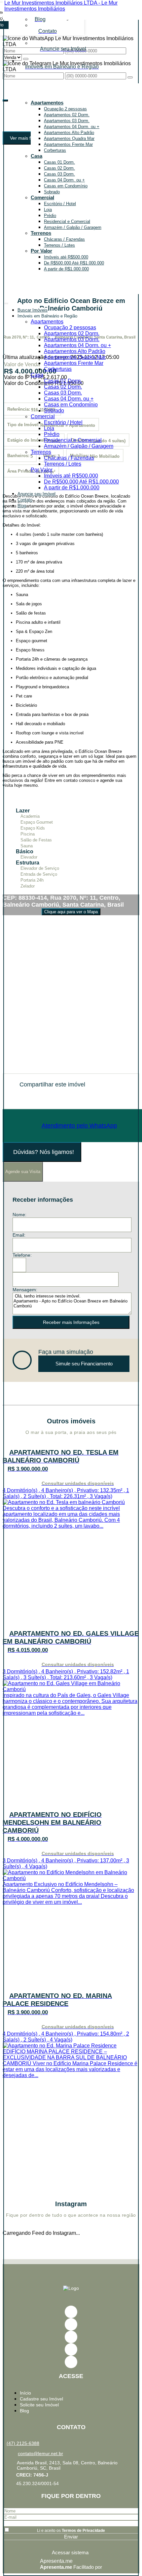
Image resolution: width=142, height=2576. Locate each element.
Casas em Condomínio (66, 186)
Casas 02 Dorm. (59, 168)
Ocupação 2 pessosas (65, 109)
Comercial (42, 197)
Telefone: (22, 1255)
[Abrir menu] (6, 302)
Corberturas (55, 150)
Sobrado (52, 192)
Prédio (50, 216)
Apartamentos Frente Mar (68, 144)
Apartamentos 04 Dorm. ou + (72, 127)
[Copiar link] (50, 1097)
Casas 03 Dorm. (59, 174)
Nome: (19, 1215)
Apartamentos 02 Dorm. (67, 115)
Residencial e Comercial (67, 221)
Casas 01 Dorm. (59, 162)
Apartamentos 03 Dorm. (67, 121)
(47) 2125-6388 (23, 2443)
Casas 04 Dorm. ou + (64, 180)
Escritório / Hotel (60, 204)
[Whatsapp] (71, 2362)
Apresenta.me (56, 2561)
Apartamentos (47, 103)
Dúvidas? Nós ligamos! (44, 1152)
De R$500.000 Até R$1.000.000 (74, 263)
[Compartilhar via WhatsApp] (15, 1097)
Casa (36, 156)
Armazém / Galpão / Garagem (73, 227)
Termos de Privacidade (83, 2531)
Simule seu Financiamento (84, 1364)
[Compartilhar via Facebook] (26, 1097)
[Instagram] (71, 2349)
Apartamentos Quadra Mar (69, 138)
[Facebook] (71, 2312)
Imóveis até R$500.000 (66, 257)
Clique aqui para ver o (71, 912)
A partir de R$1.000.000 (66, 269)
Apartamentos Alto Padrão (69, 133)
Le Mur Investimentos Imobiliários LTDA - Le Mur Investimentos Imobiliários (61, 6)
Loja (48, 210)
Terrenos (41, 233)
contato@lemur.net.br (40, 2453)
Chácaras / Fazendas (64, 239)
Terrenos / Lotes (59, 245)
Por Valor (41, 251)
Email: (19, 1235)
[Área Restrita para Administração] (71, 2552)
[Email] (71, 2337)
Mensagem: (25, 1290)
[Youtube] (71, 2324)
